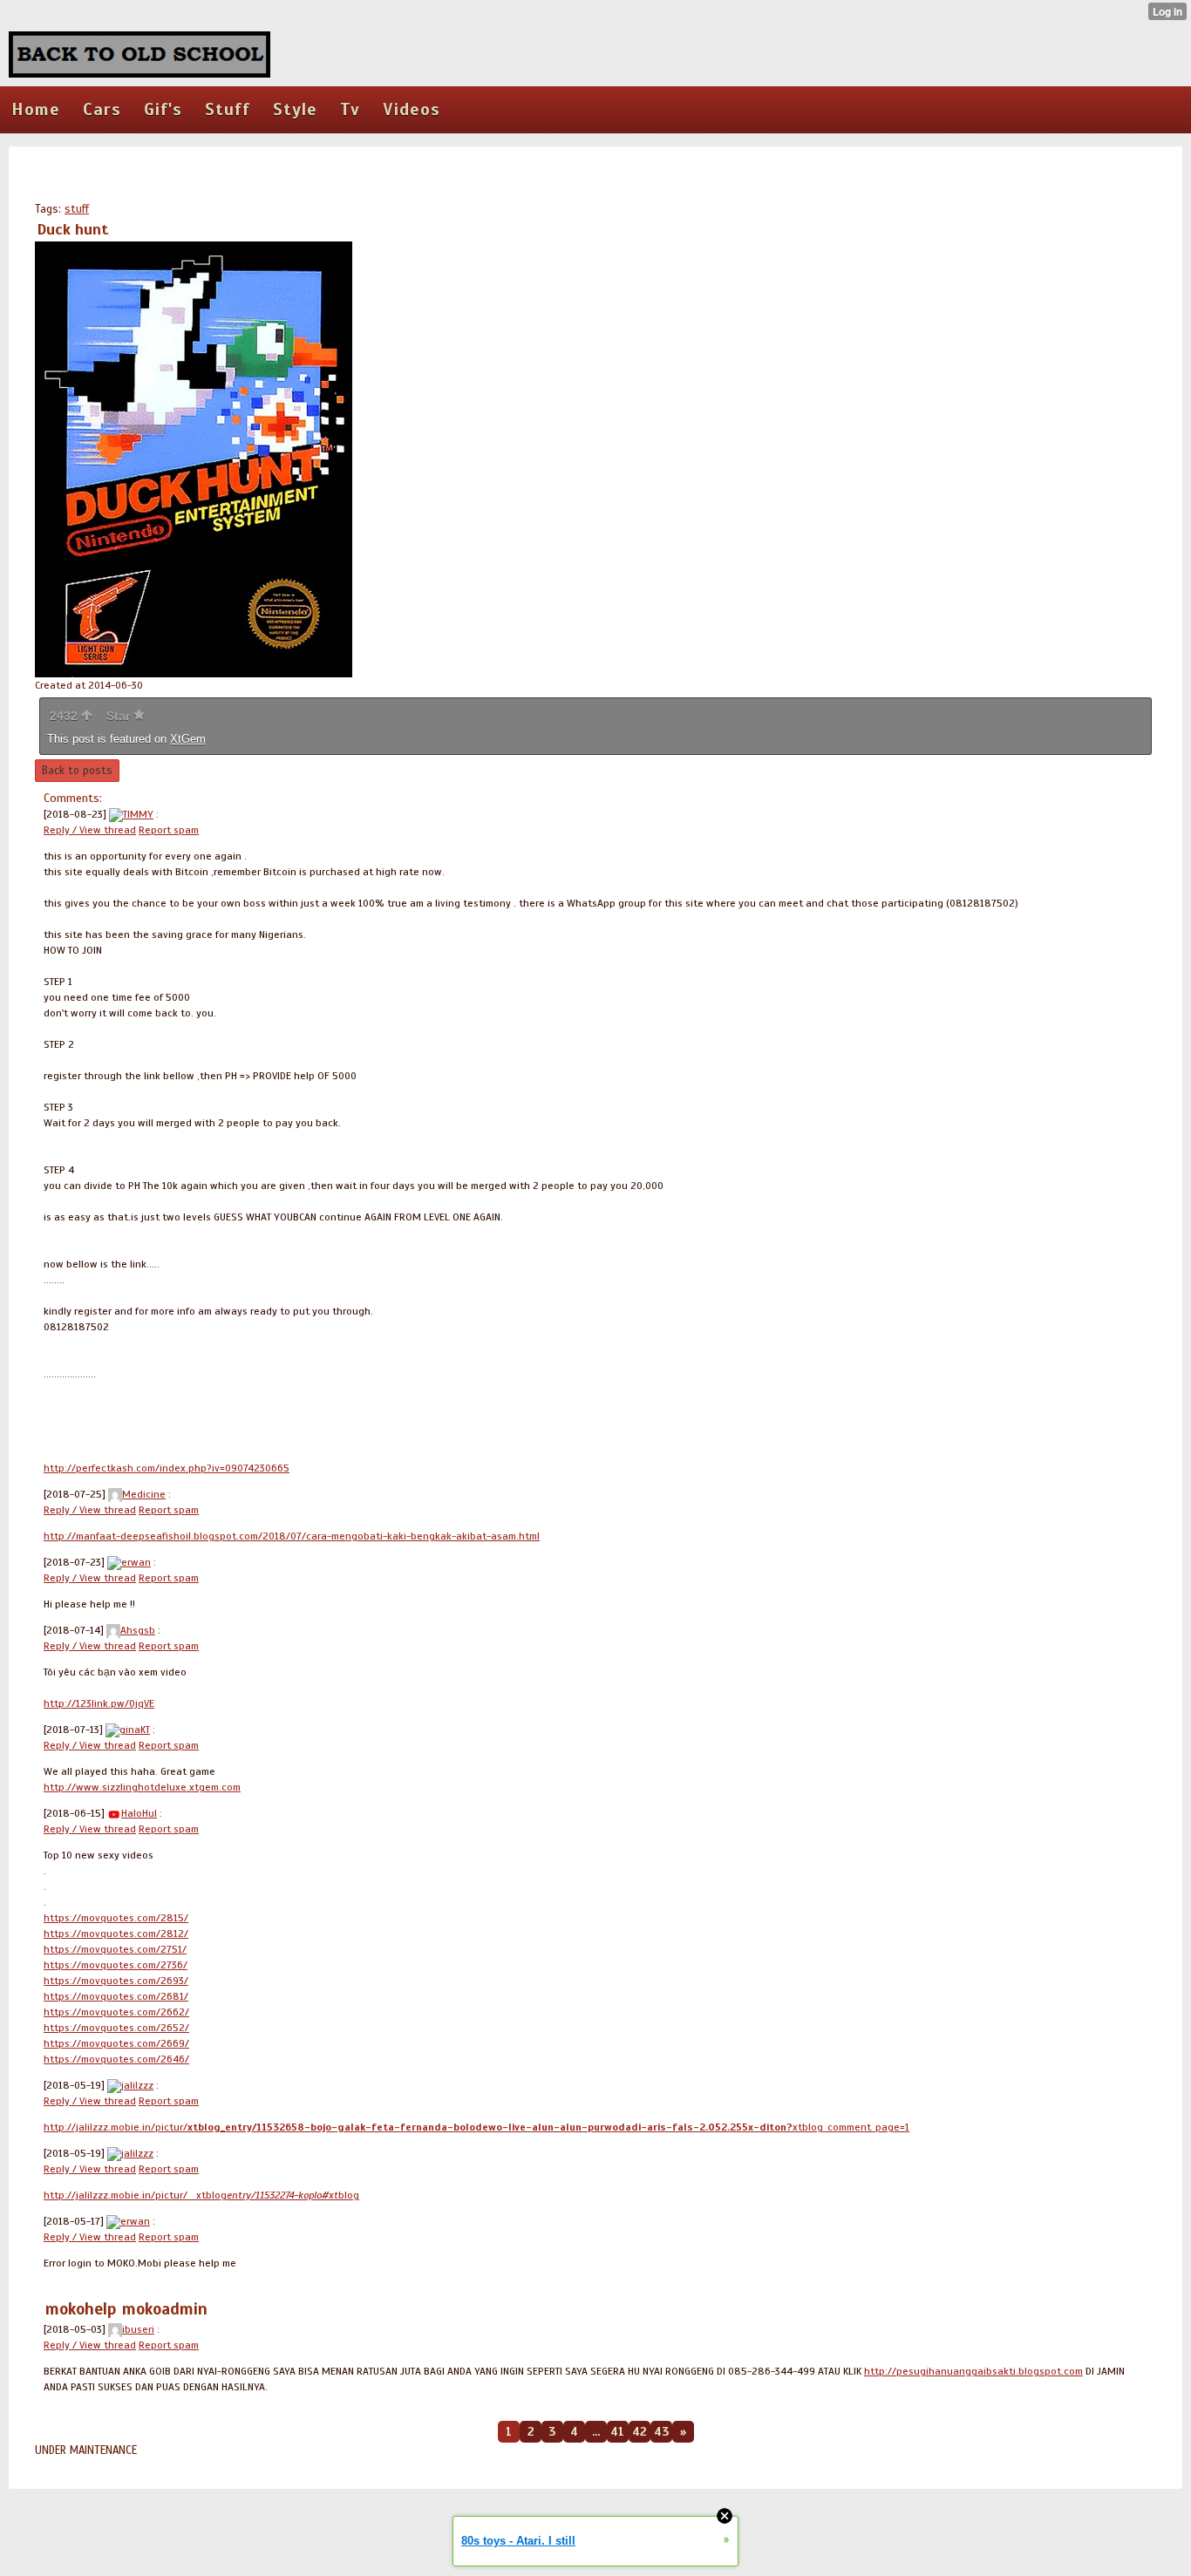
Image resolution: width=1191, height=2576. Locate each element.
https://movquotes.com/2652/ (116, 2028)
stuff (77, 209)
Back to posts (77, 771)
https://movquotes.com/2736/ (116, 1965)
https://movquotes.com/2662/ (116, 2012)
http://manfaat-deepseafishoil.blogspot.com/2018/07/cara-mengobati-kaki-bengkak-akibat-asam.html (292, 1536)
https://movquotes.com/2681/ (116, 1996)
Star (120, 716)
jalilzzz (137, 2085)
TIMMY (138, 814)
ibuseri (138, 2329)
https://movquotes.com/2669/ (116, 2043)
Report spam (169, 830)
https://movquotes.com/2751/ (115, 1949)
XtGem (188, 739)
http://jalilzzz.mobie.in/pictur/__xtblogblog (201, 2195)
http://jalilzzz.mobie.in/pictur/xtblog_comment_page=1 (476, 2127)
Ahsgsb (138, 1630)
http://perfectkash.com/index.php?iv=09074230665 (167, 1468)
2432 (65, 716)
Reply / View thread (90, 830)
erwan (136, 1562)
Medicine (144, 1494)
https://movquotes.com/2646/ (116, 2059)
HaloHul (139, 1813)
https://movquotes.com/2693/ (116, 1981)
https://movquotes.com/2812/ (116, 1934)
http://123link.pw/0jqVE (99, 1703)
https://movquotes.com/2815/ (116, 1918)
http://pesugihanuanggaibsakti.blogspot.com (973, 2371)
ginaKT (135, 1730)
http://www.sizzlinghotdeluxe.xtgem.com (142, 1787)
